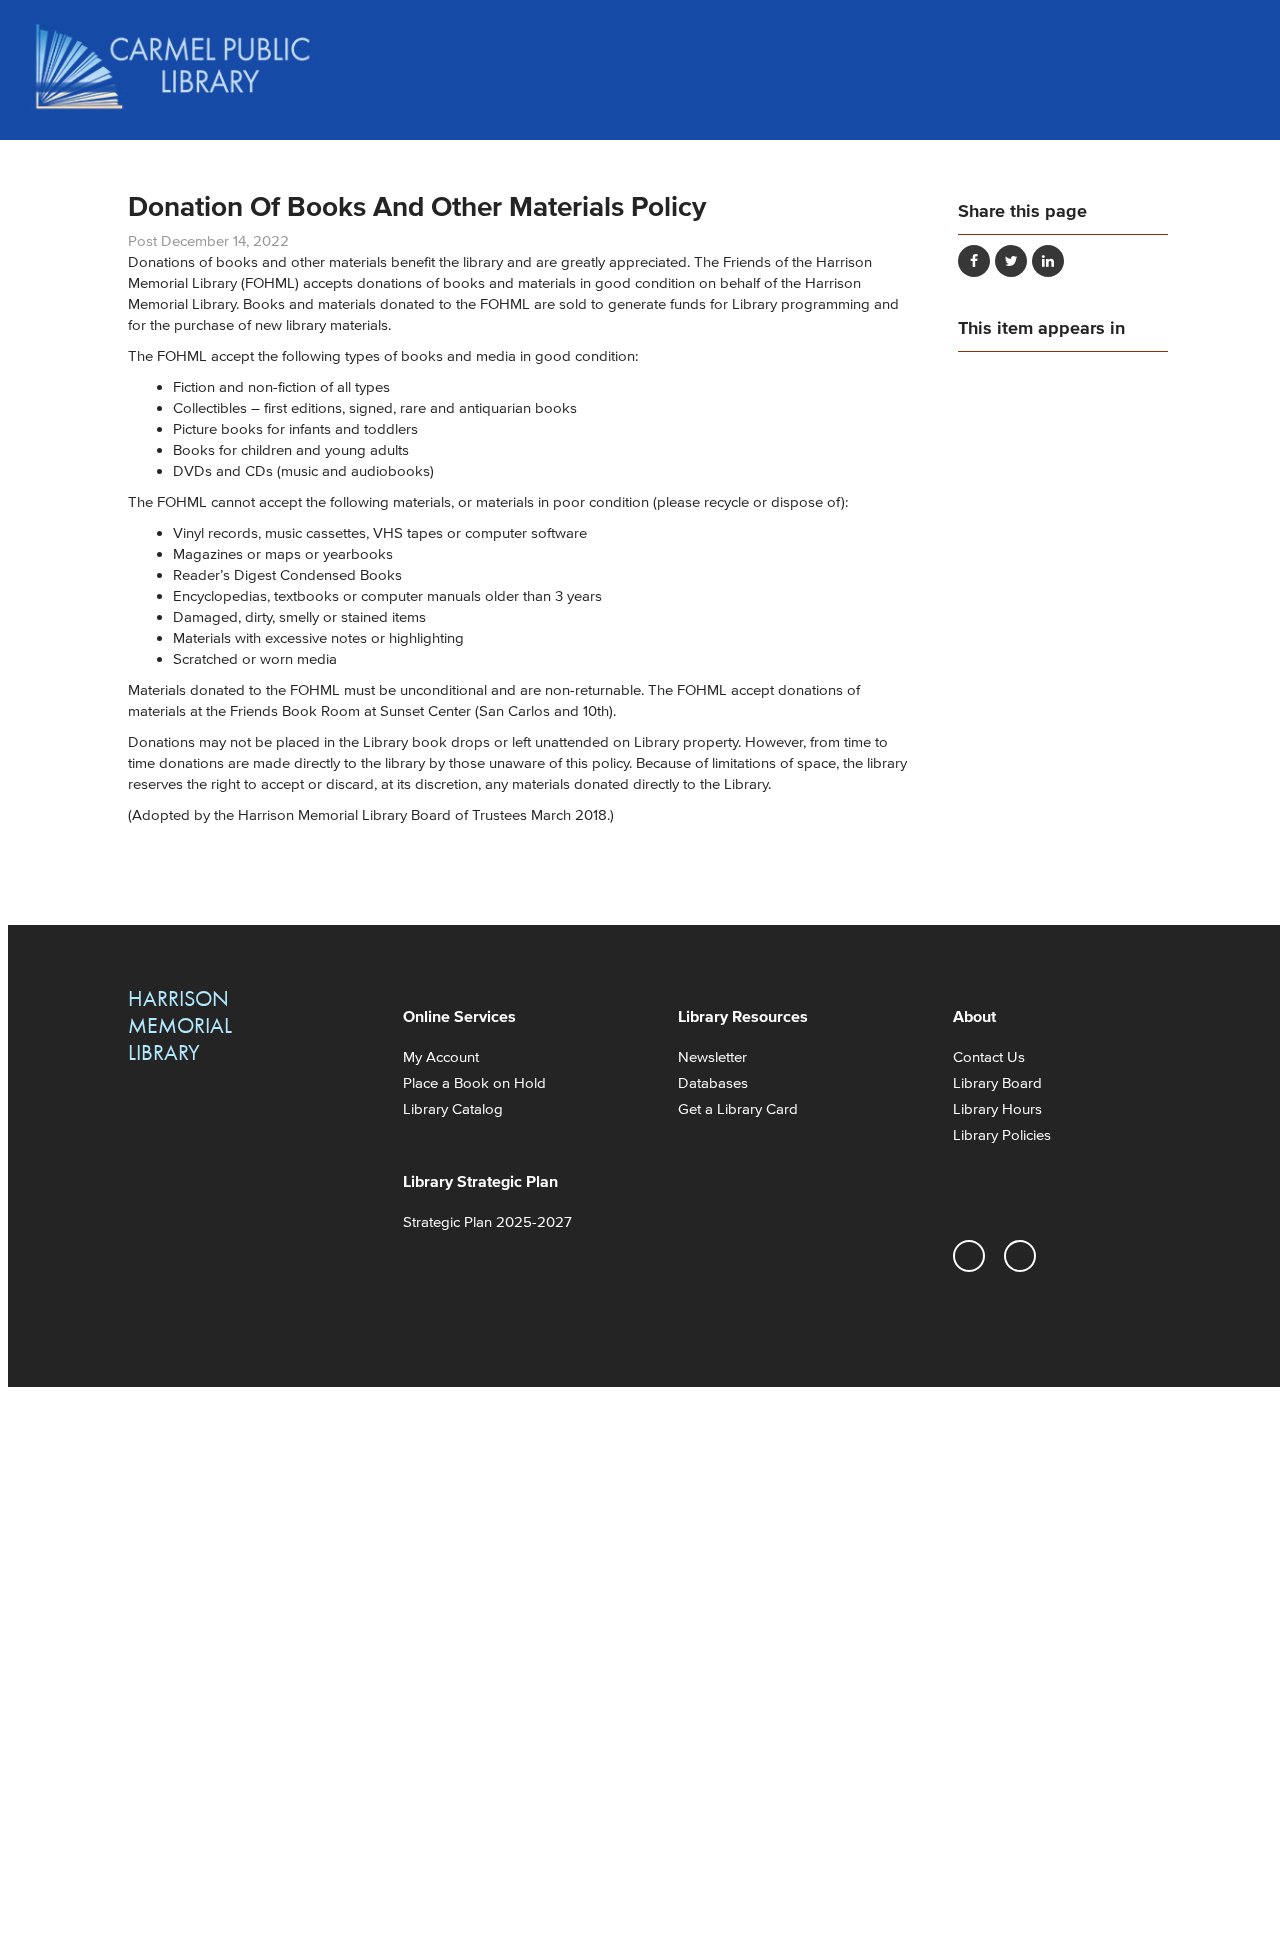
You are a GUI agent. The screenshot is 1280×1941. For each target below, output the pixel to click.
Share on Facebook (974, 261)
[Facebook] (1020, 1256)
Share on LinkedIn (1048, 261)
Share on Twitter (1011, 261)
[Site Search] (1230, 40)
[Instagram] (969, 1256)
